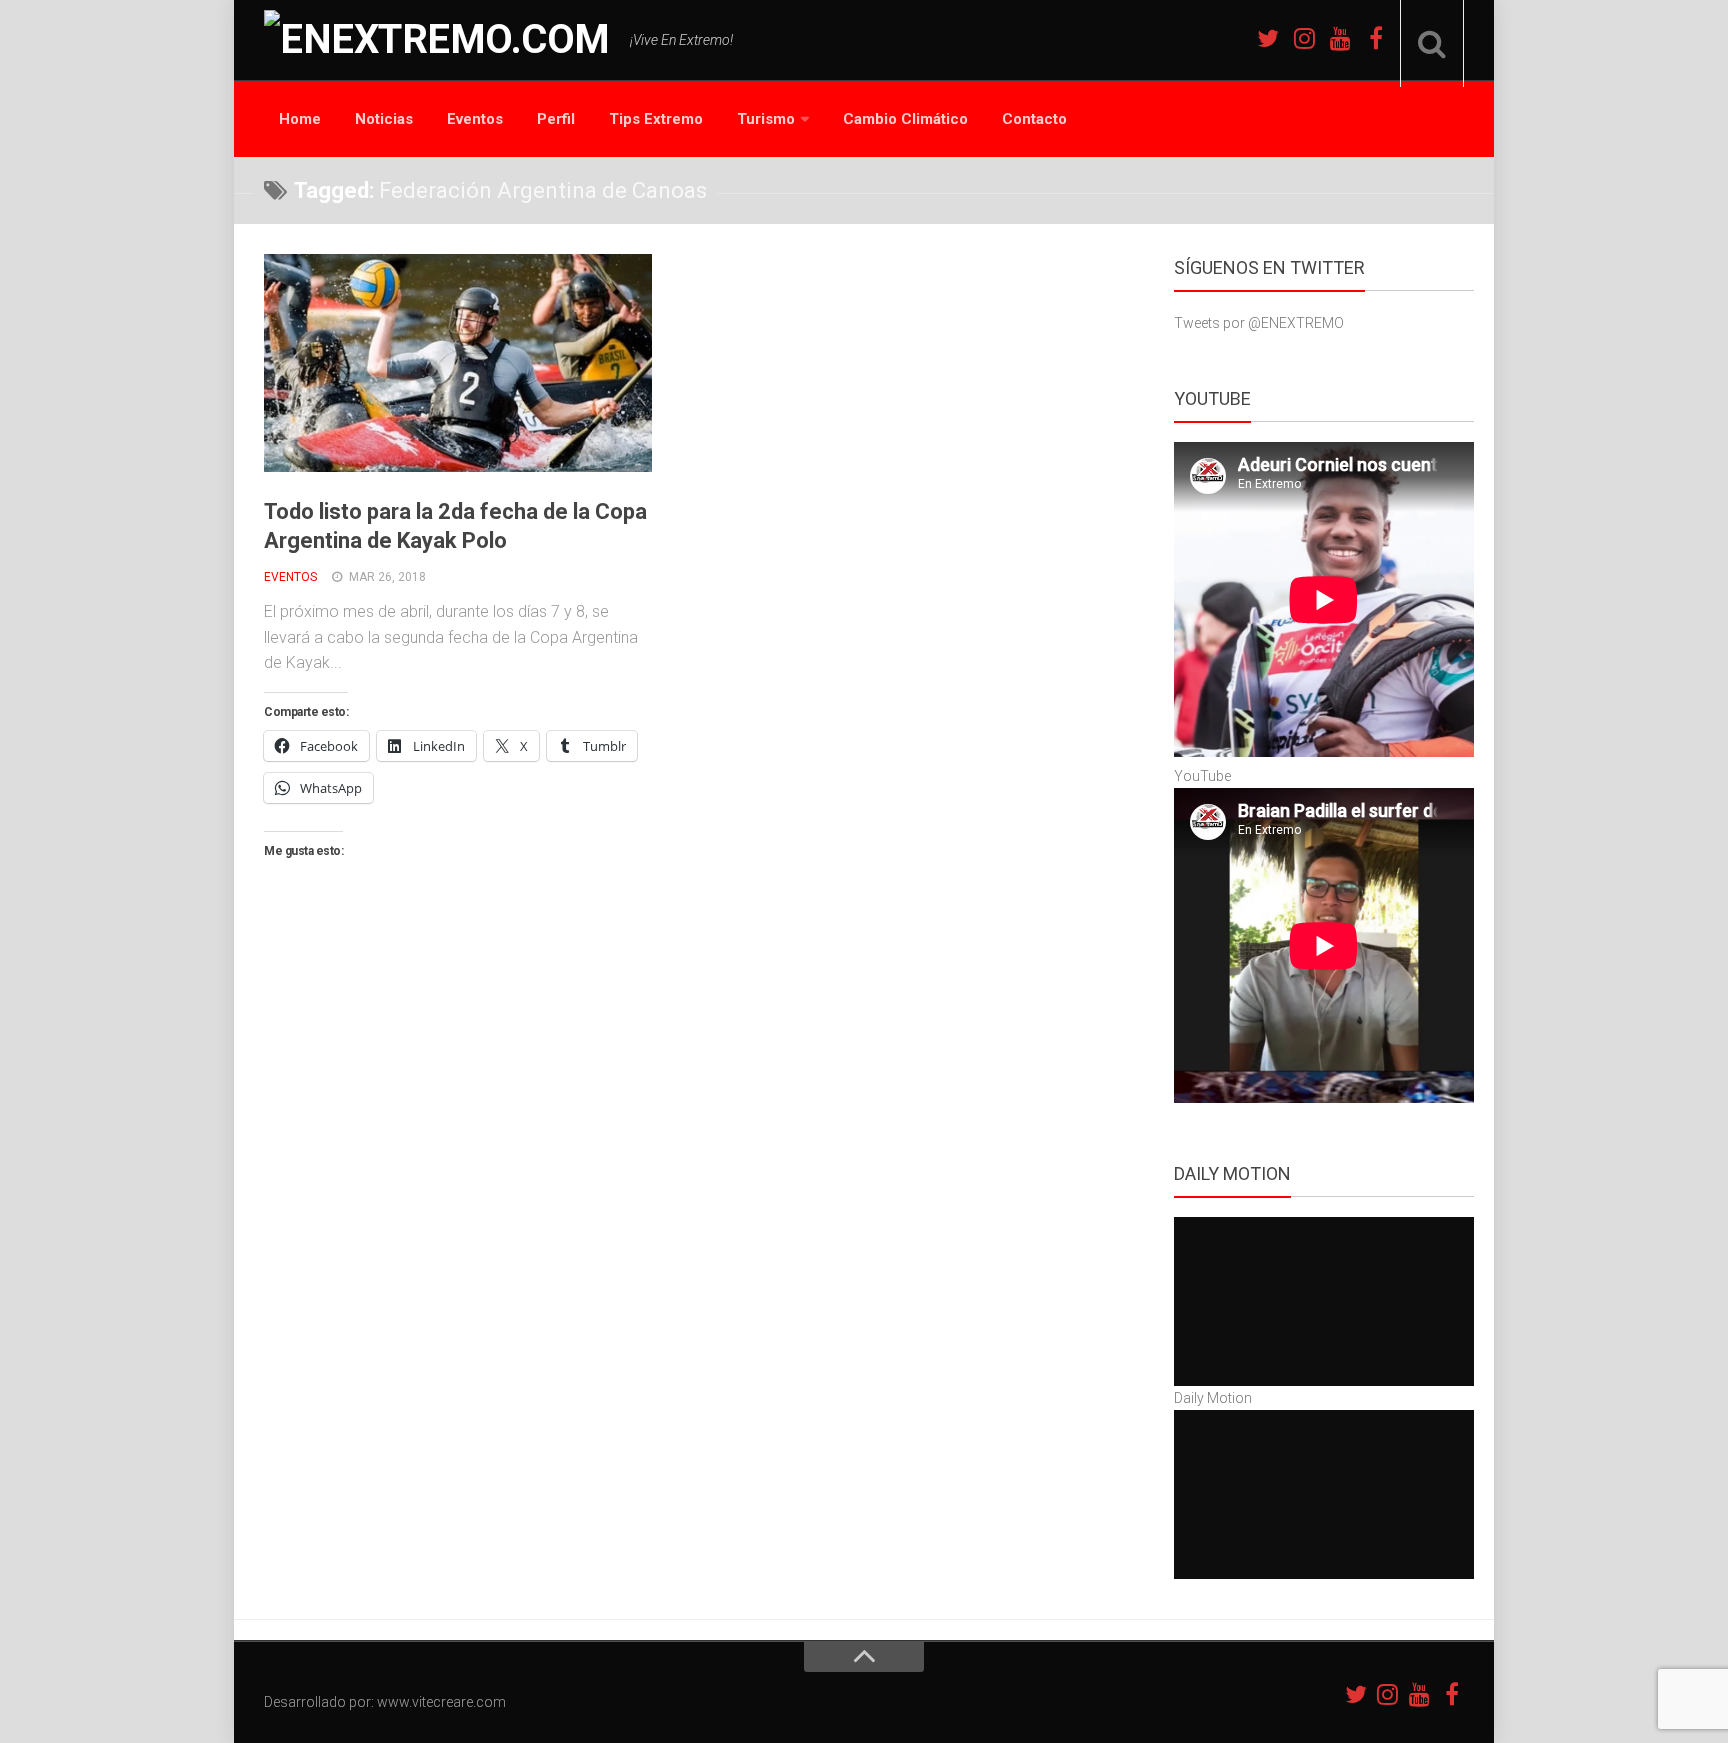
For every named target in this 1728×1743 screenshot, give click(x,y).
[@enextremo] (1304, 38)
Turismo (766, 119)
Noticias (384, 119)
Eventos (475, 119)
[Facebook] (1376, 38)
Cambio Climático (905, 119)
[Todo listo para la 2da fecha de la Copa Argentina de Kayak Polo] (458, 363)
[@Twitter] (1268, 38)
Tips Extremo (656, 119)
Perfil (556, 119)
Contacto (1034, 119)
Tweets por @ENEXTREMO (1259, 323)
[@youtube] (1340, 38)
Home (300, 119)
